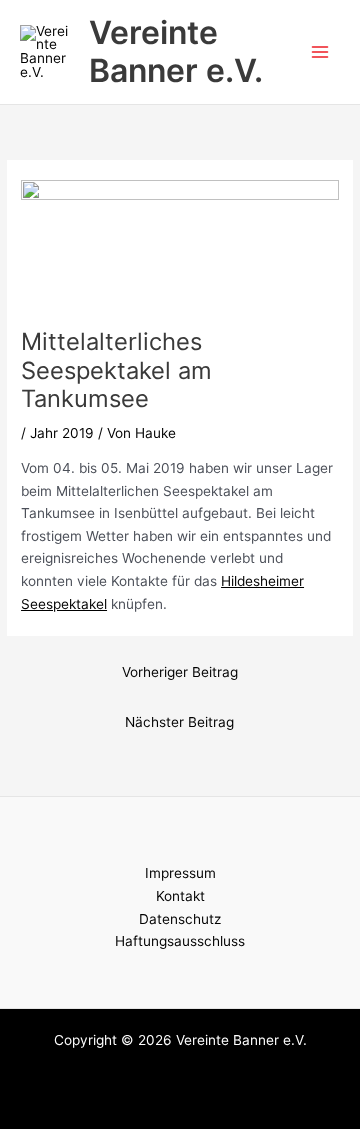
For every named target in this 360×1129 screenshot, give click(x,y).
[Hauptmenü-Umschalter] (320, 52)
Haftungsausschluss (180, 941)
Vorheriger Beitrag (180, 672)
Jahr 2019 (62, 433)
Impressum (180, 873)
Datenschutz (180, 919)
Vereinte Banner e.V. (176, 51)
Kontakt (180, 896)
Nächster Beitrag (179, 722)
